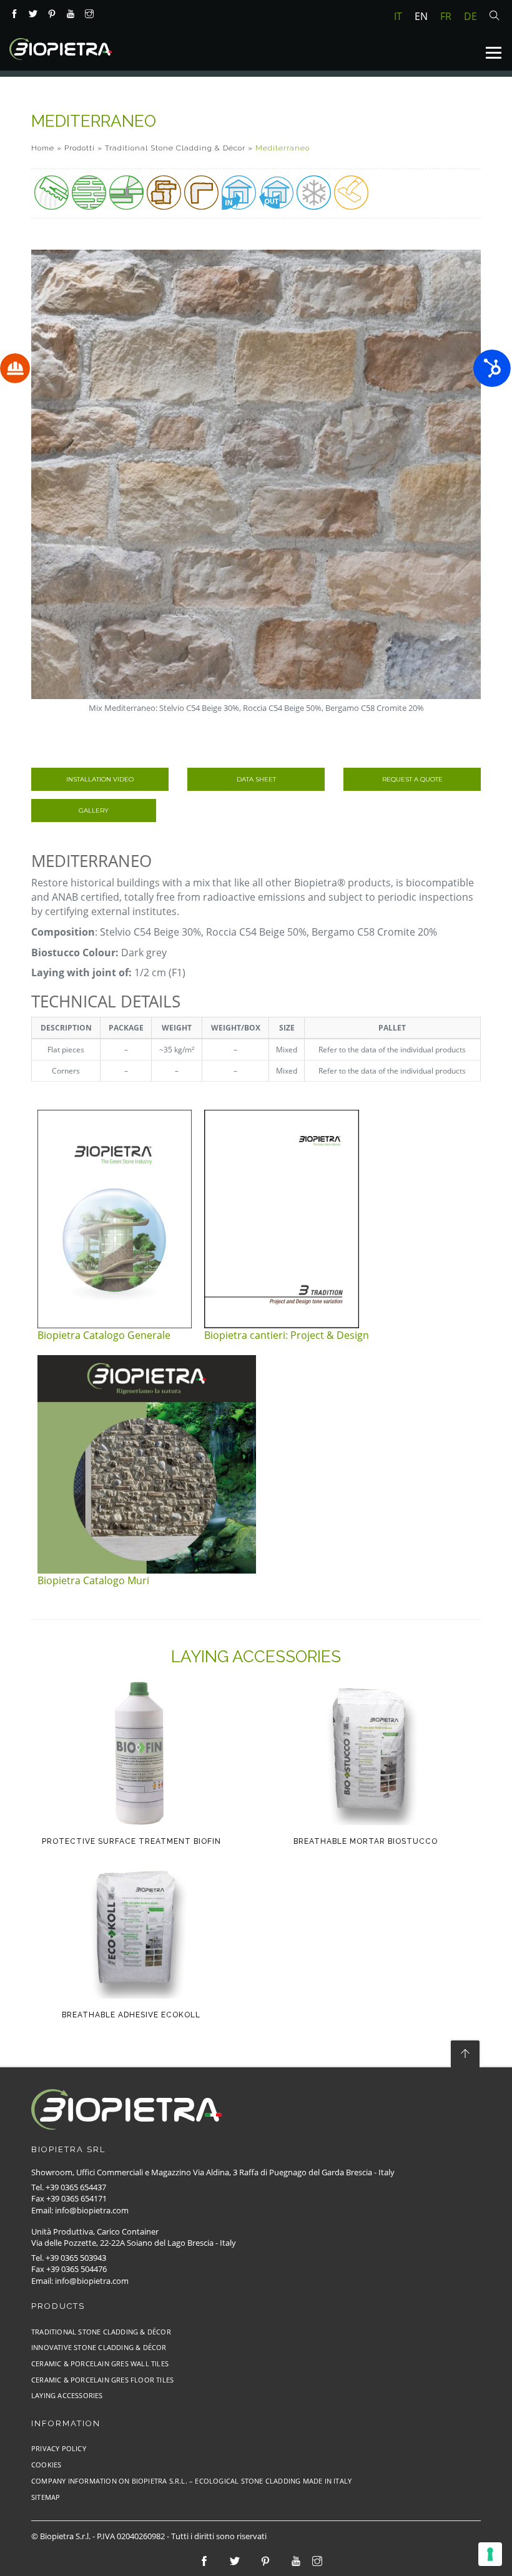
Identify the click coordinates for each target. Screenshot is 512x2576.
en (421, 16)
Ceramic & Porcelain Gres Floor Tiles (102, 2380)
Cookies (46, 2465)
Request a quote (412, 779)
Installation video (100, 779)
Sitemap (46, 2497)
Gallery (94, 811)
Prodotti (80, 148)
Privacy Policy (59, 2448)
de (470, 16)
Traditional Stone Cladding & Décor (175, 148)
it (398, 16)
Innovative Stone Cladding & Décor (99, 2347)
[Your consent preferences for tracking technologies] (490, 2554)
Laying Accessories (67, 2395)
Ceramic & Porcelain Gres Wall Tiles (100, 2363)
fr (446, 16)
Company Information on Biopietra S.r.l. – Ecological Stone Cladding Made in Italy (191, 2481)
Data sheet (256, 779)
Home (43, 148)
